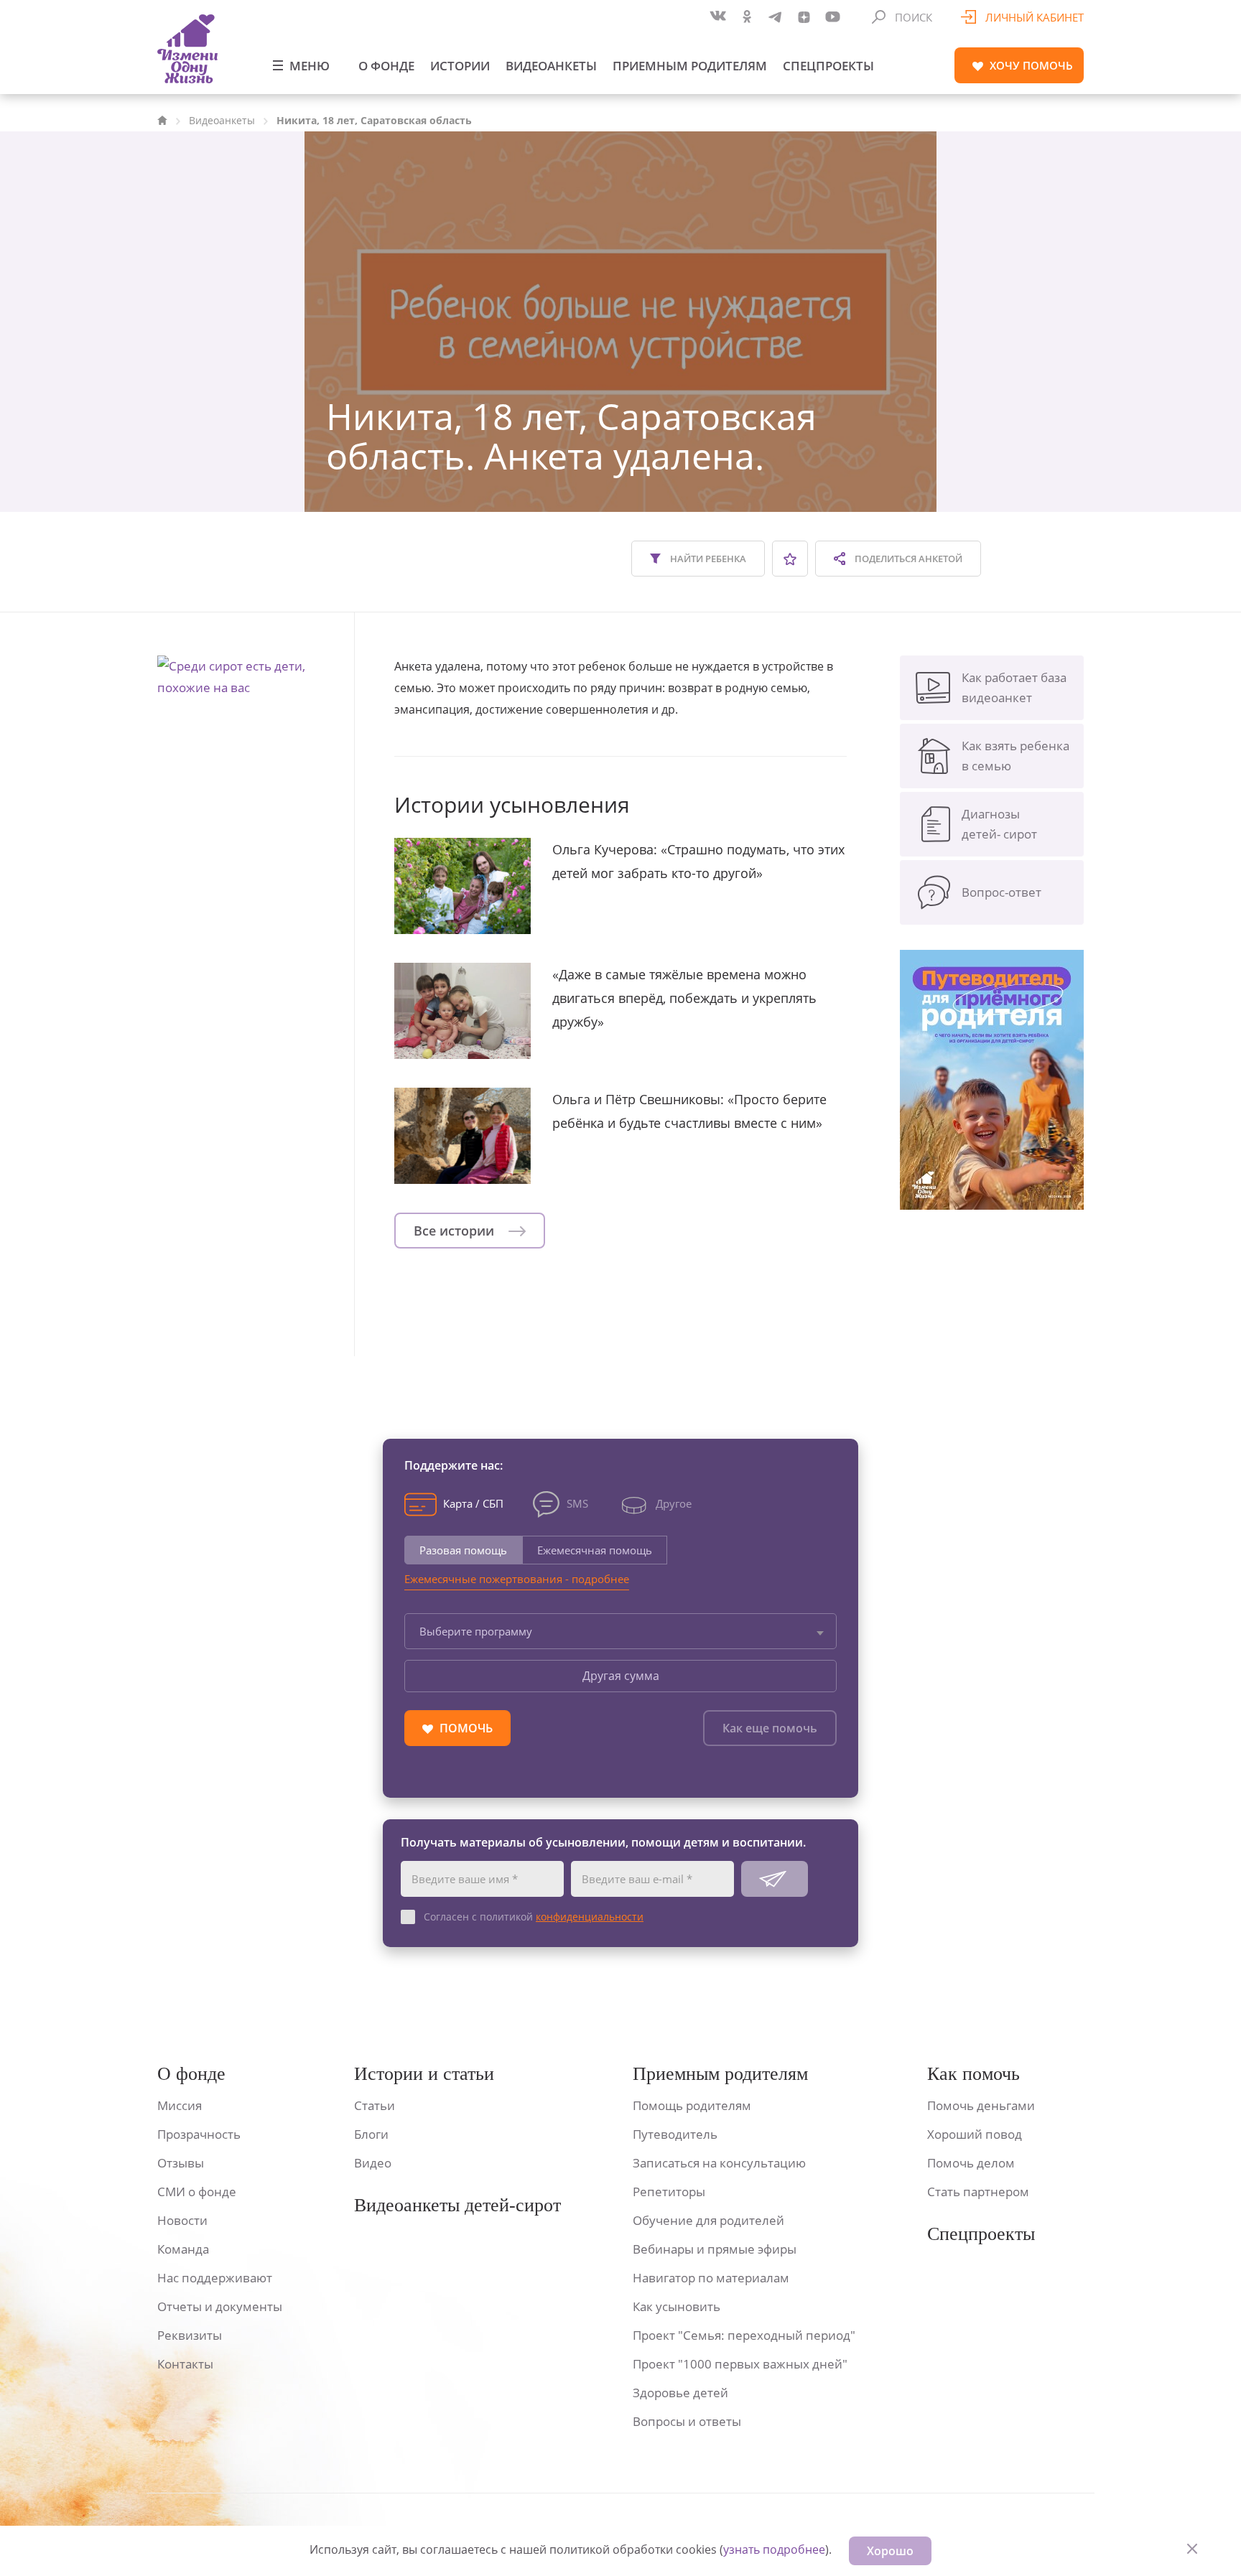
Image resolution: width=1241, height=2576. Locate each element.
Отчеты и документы (220, 2306)
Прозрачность (199, 2134)
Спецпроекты (828, 66)
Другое (674, 1503)
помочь (1031, 65)
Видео (373, 2163)
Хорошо (890, 2551)
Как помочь (973, 2074)
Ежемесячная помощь (595, 1550)
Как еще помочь (770, 1728)
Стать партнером (978, 2192)
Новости (182, 2220)
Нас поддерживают (215, 2278)
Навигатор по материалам (711, 2278)
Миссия (180, 2105)
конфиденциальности (590, 1917)
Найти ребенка (707, 559)
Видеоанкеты (551, 66)
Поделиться (907, 559)
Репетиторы (669, 2192)
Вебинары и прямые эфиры (715, 2249)
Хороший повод (975, 2134)
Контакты (185, 2364)
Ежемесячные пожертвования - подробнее (517, 1579)
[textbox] (620, 1631)
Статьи (375, 2105)
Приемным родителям (690, 66)
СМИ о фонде (197, 2192)
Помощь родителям (692, 2105)
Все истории (456, 1231)
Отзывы (181, 2163)
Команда (183, 2249)
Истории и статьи (424, 2074)
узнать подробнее (774, 2549)
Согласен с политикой (534, 1917)
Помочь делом (971, 2163)
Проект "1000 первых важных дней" (740, 2364)
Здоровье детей (680, 2393)
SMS (577, 1503)
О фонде (386, 66)
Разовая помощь (463, 1550)
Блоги (371, 2134)
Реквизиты (190, 2335)
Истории (460, 66)
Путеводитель (675, 2134)
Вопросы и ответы (687, 2421)
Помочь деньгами (981, 2105)
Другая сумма (621, 1676)
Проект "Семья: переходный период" (744, 2335)
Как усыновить (677, 2306)
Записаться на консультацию (719, 2163)
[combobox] (620, 1631)
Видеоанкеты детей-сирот (457, 2205)
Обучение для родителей (708, 2220)
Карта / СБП (473, 1503)
